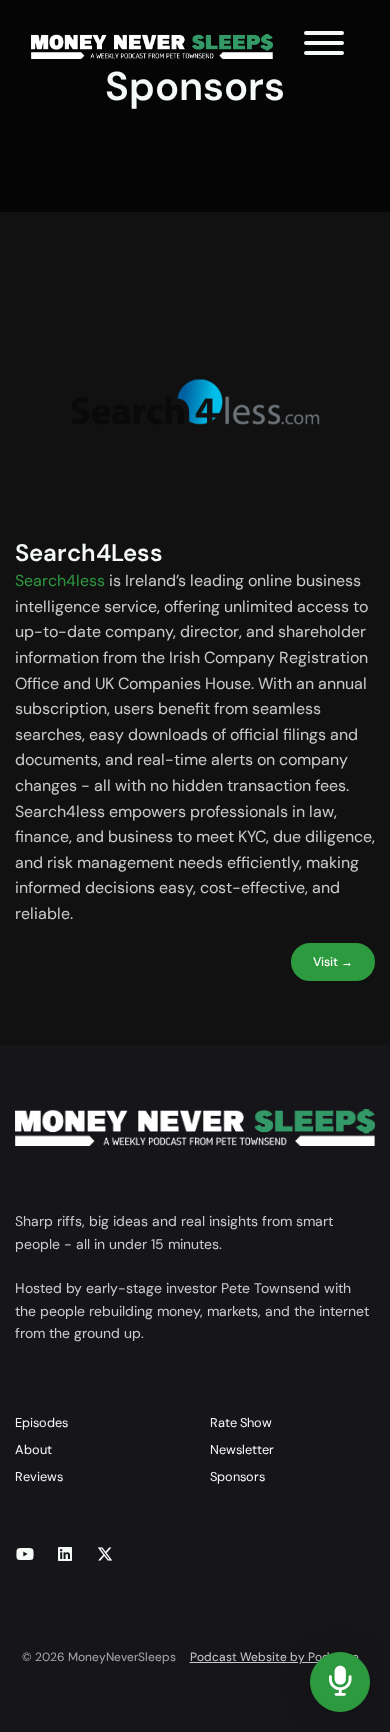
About (33, 1449)
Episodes (41, 1422)
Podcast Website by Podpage (274, 1657)
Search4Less (89, 552)
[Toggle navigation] (324, 46)
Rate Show (241, 1422)
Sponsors (237, 1476)
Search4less (60, 580)
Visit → (333, 962)
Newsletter (242, 1449)
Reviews (39, 1476)
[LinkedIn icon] (65, 1555)
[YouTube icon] (25, 1555)
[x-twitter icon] (105, 1555)
